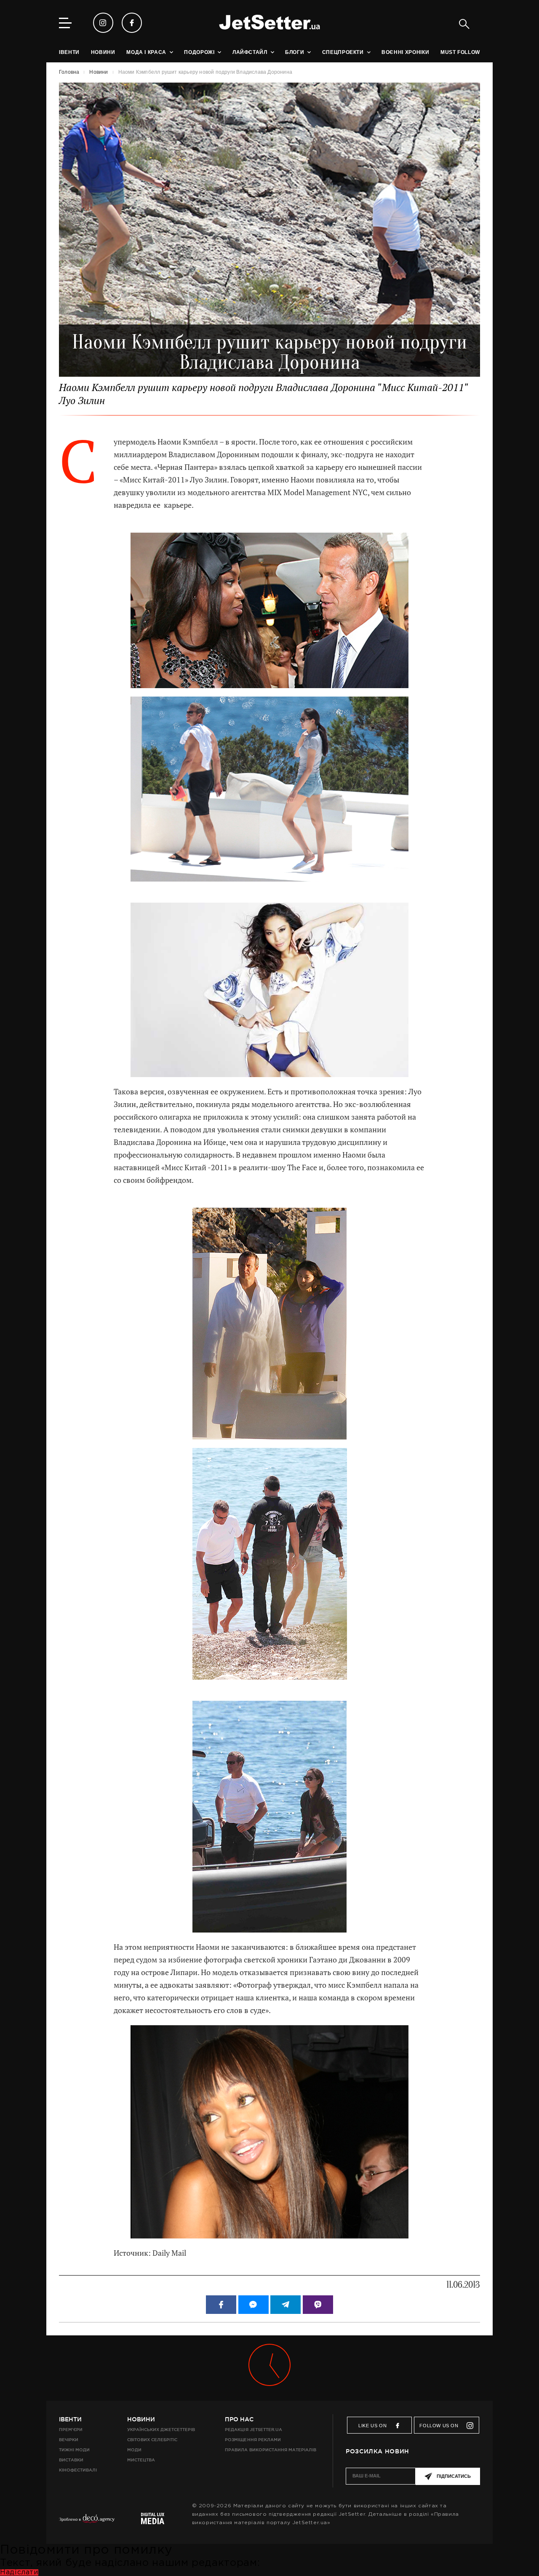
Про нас (239, 2419)
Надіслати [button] (19, 2572)
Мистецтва (141, 2460)
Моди (134, 2450)
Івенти (70, 2419)
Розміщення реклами (253, 2440)
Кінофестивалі (78, 2470)
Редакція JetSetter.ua (253, 2430)
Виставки (71, 2460)
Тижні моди (74, 2450)
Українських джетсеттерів (161, 2430)
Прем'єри (71, 2430)
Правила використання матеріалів (271, 2450)
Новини (141, 2419)
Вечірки (69, 2440)
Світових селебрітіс (152, 2440)
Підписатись (454, 2476)
